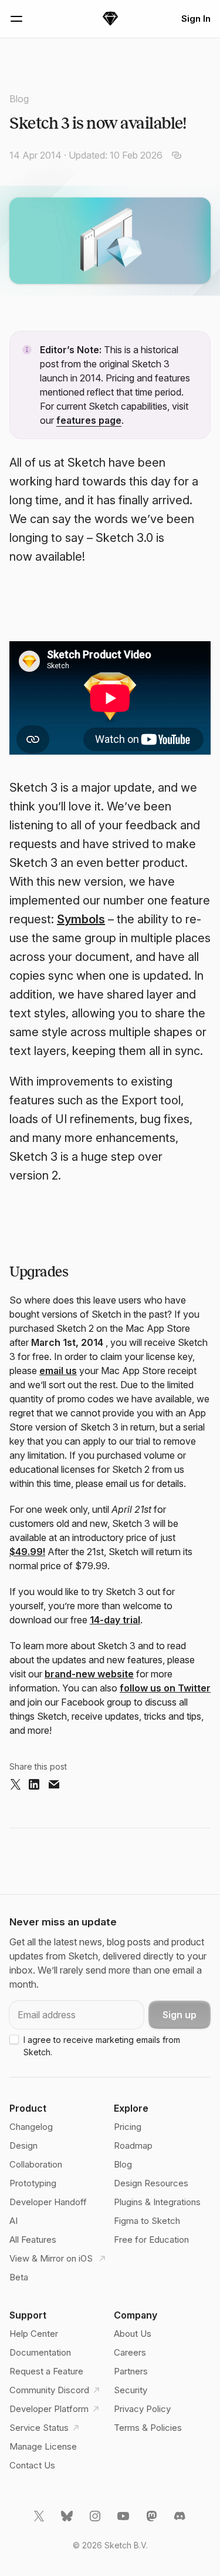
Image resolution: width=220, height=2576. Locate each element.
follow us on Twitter (165, 1688)
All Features (33, 2240)
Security (131, 2390)
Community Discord (49, 2390)
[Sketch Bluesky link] (68, 2521)
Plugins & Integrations (157, 2202)
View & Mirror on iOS (52, 2258)
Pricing (128, 2127)
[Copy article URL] (177, 155)
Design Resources (151, 2183)
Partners (131, 2371)
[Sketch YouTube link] (124, 2521)
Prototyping (33, 2183)
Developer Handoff (48, 2202)
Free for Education (151, 2240)
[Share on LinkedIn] (34, 1785)
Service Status (39, 2428)
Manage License (43, 2446)
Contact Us (32, 2465)
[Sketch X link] (40, 2521)
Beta (19, 2277)
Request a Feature (46, 2371)
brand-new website (89, 1674)
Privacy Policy (142, 2409)
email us (58, 1371)
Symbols (81, 919)
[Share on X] (15, 1785)
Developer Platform (49, 2409)
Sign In (196, 19)
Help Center (34, 2334)
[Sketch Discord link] (181, 2521)
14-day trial (115, 1620)
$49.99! (27, 1552)
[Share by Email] (54, 1785)
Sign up (180, 2015)
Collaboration (36, 2164)
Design (23, 2145)
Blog (19, 99)
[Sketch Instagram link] (96, 2521)
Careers (130, 2352)
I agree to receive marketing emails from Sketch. (102, 2046)
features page (89, 420)
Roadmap (133, 2145)
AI (13, 2221)
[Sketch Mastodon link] (153, 2521)
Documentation (40, 2352)
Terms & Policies (148, 2428)
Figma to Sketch (147, 2221)
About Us (133, 2334)
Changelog (31, 2127)
